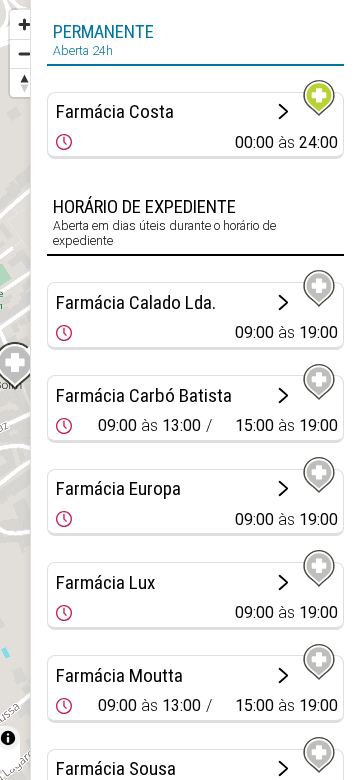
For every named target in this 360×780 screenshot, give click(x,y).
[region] (15, 390)
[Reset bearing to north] (24, 82)
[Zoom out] (24, 53)
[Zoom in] (24, 24)
